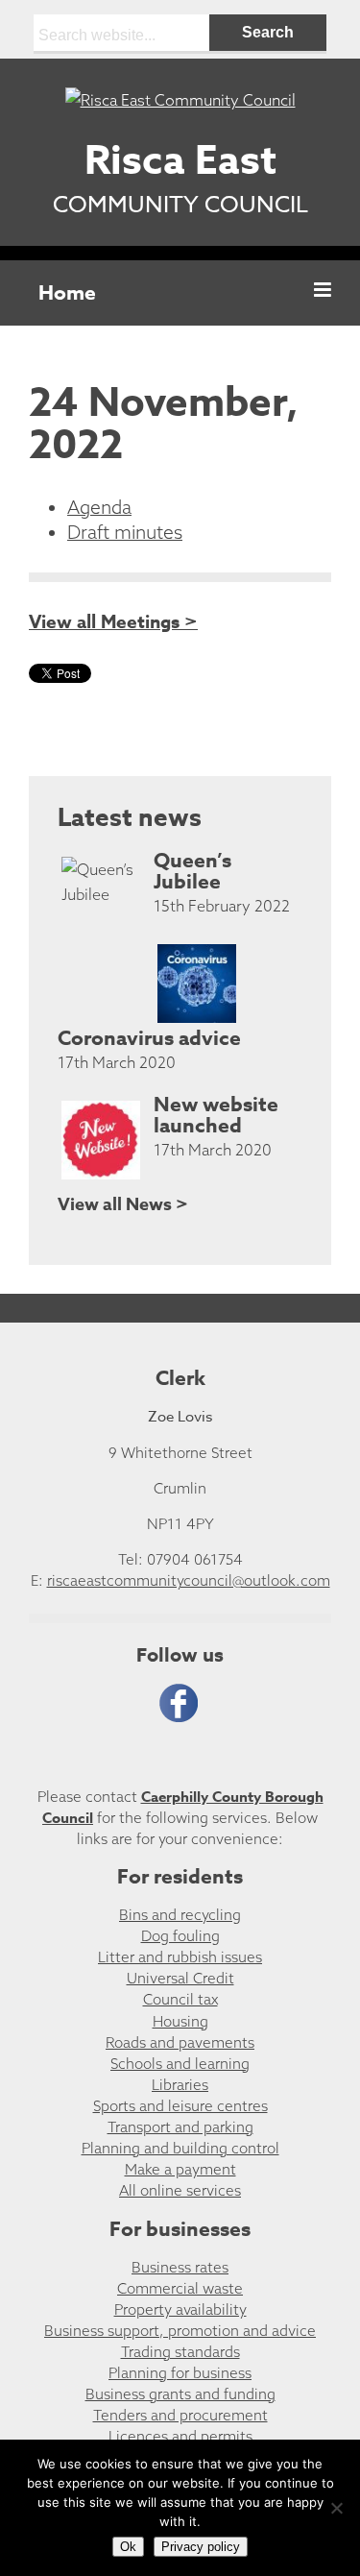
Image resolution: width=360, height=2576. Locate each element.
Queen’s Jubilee (192, 871)
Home (67, 293)
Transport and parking (180, 2127)
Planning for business (180, 2373)
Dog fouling (180, 1936)
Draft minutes (125, 532)
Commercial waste (180, 2288)
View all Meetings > (113, 622)
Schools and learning (180, 2064)
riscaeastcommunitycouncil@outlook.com (189, 1580)
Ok (128, 2547)
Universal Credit (180, 1978)
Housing (180, 2021)
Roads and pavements (180, 2042)
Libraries (180, 2085)
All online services (180, 2190)
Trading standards (180, 2352)
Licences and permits (180, 2436)
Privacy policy (201, 2547)
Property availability (180, 2309)
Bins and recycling (180, 1915)
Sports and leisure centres (180, 2106)
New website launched (216, 1115)
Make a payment (180, 2169)
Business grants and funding (180, 2394)
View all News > (123, 1204)
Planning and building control (180, 2148)
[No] (336, 2508)
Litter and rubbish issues (180, 1957)
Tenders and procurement (180, 2415)
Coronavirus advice (149, 1038)
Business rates (180, 2267)
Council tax (180, 1999)
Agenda (99, 507)
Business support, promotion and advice (180, 2331)
